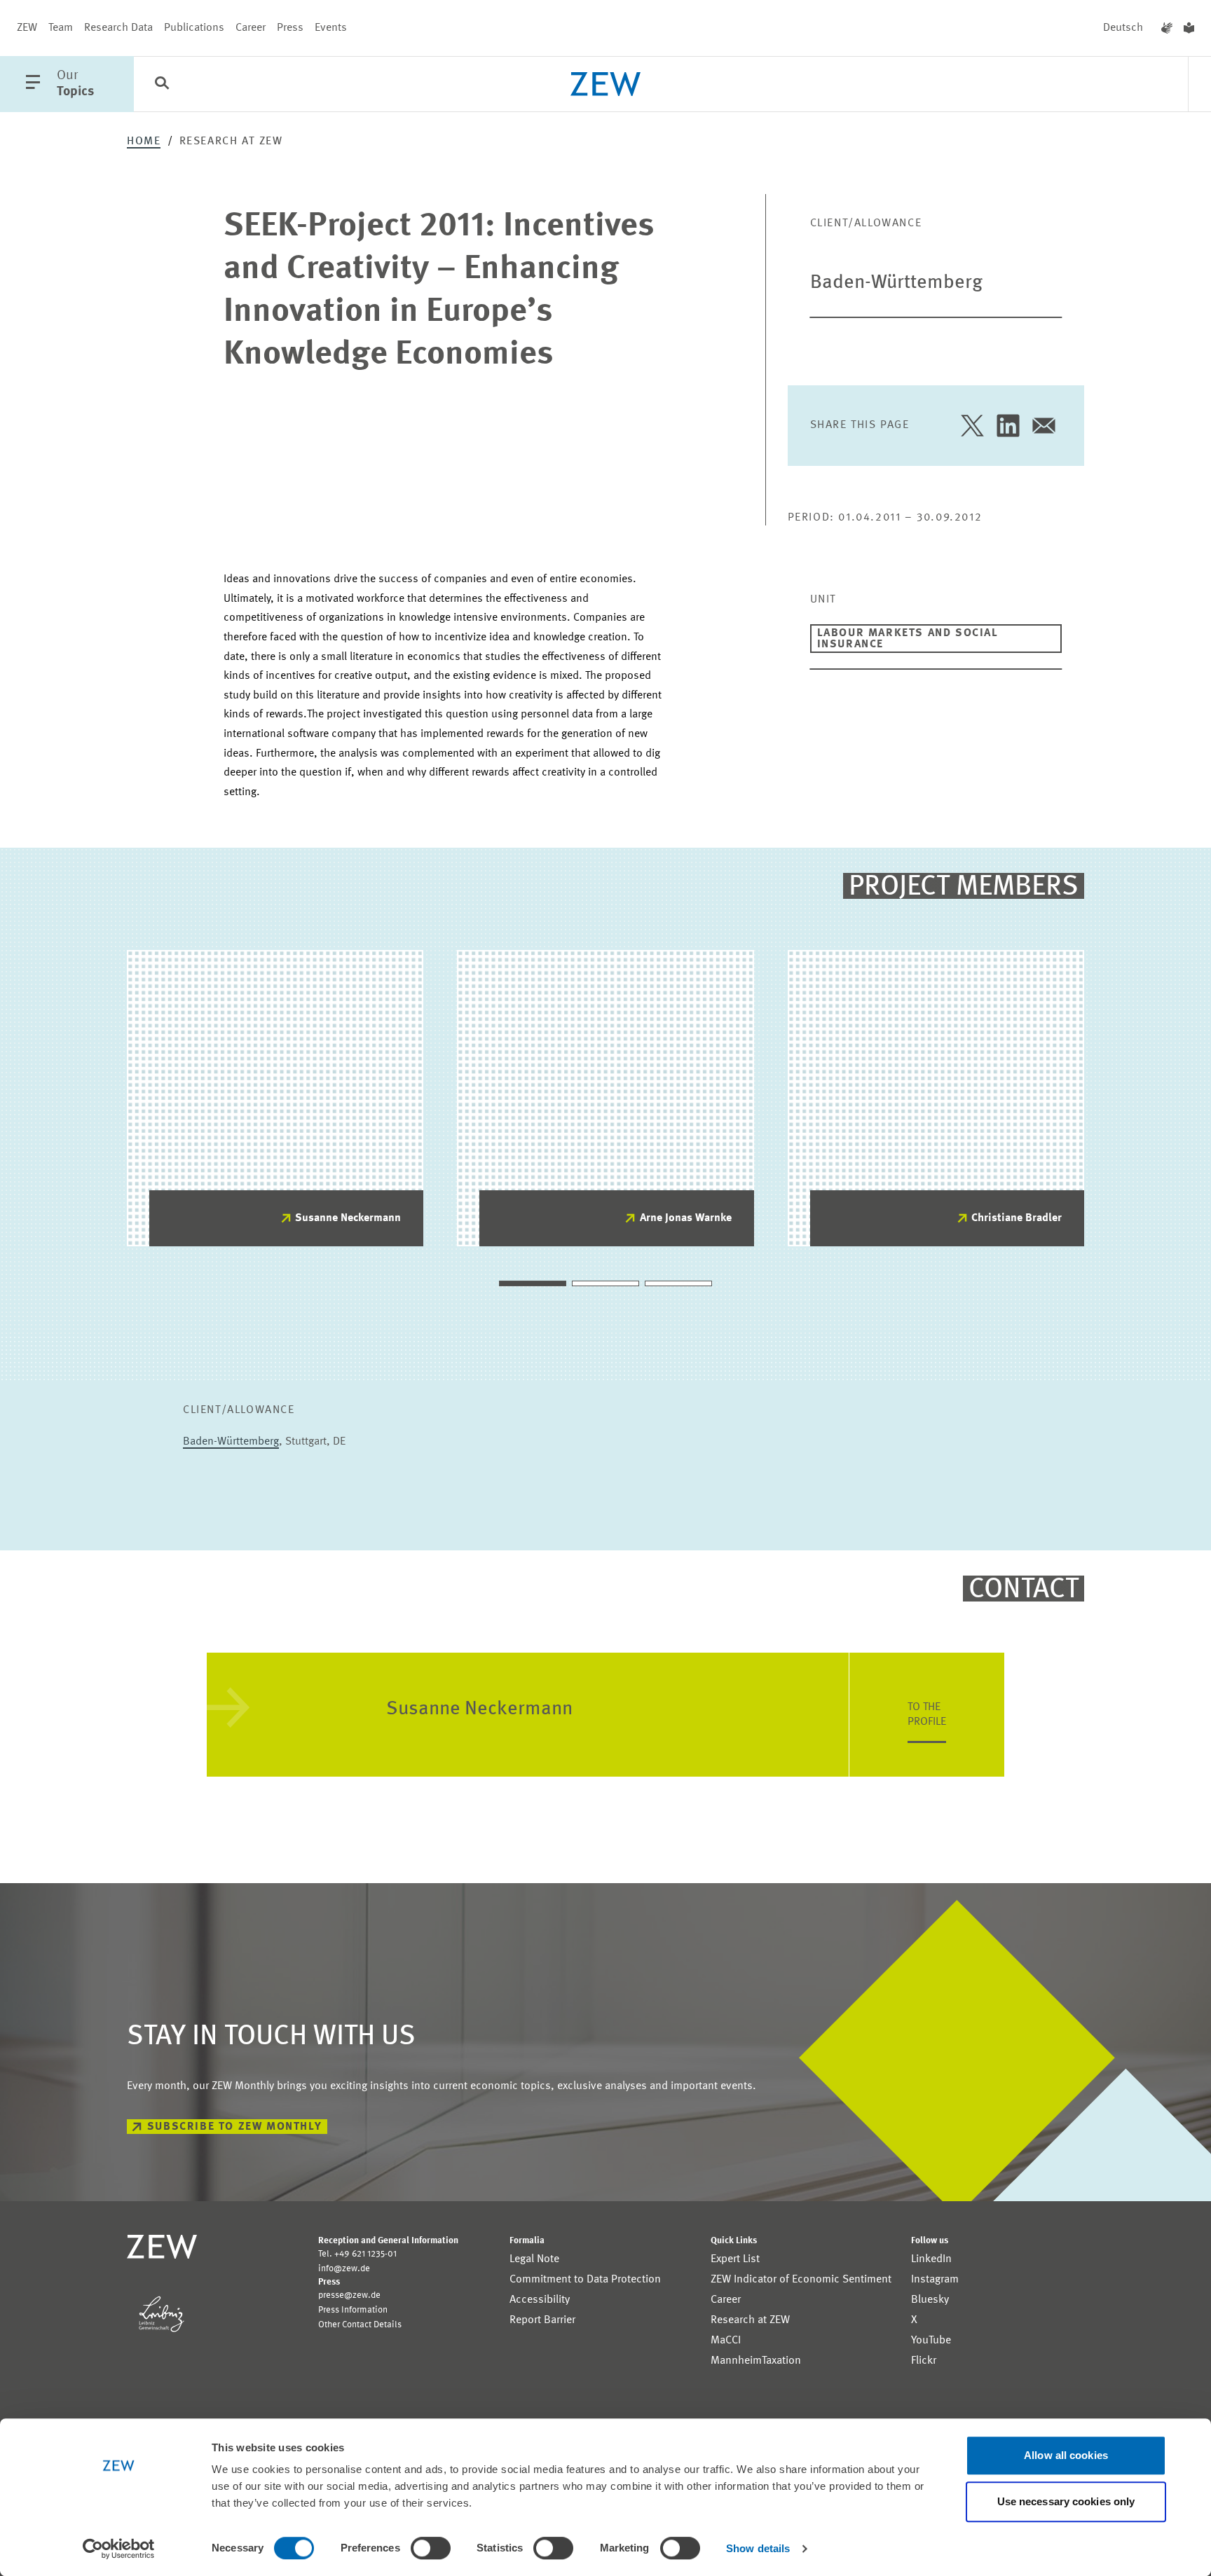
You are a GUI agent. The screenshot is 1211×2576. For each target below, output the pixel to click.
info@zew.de (344, 2269)
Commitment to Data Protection (585, 2280)
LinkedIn (931, 2259)
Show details (758, 2548)
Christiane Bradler (1017, 1218)
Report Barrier (542, 2320)
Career (251, 28)
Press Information (353, 2310)
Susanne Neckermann (348, 1218)
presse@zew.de (349, 2295)
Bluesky (930, 2300)
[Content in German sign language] (1167, 28)
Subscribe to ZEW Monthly (234, 2127)
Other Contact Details (360, 2325)
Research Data (118, 28)
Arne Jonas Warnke (686, 1218)
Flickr (924, 2361)
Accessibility (540, 2300)
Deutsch (1123, 28)
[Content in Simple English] (1189, 28)
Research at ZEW (750, 2320)
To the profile (927, 1715)
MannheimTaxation (756, 2361)
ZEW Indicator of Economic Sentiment (801, 2280)
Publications (194, 28)
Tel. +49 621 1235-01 (357, 2254)
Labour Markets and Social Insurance (908, 639)
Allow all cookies (1066, 2455)
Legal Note (534, 2259)
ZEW (27, 28)
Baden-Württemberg (896, 283)
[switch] (431, 2548)
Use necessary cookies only (1066, 2501)
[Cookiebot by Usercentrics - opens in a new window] (119, 2549)
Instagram (935, 2280)
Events (331, 28)
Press (290, 28)
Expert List (735, 2259)
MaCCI (726, 2341)
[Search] (162, 85)
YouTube (931, 2341)
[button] (533, 1283)
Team (61, 28)
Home (144, 142)
